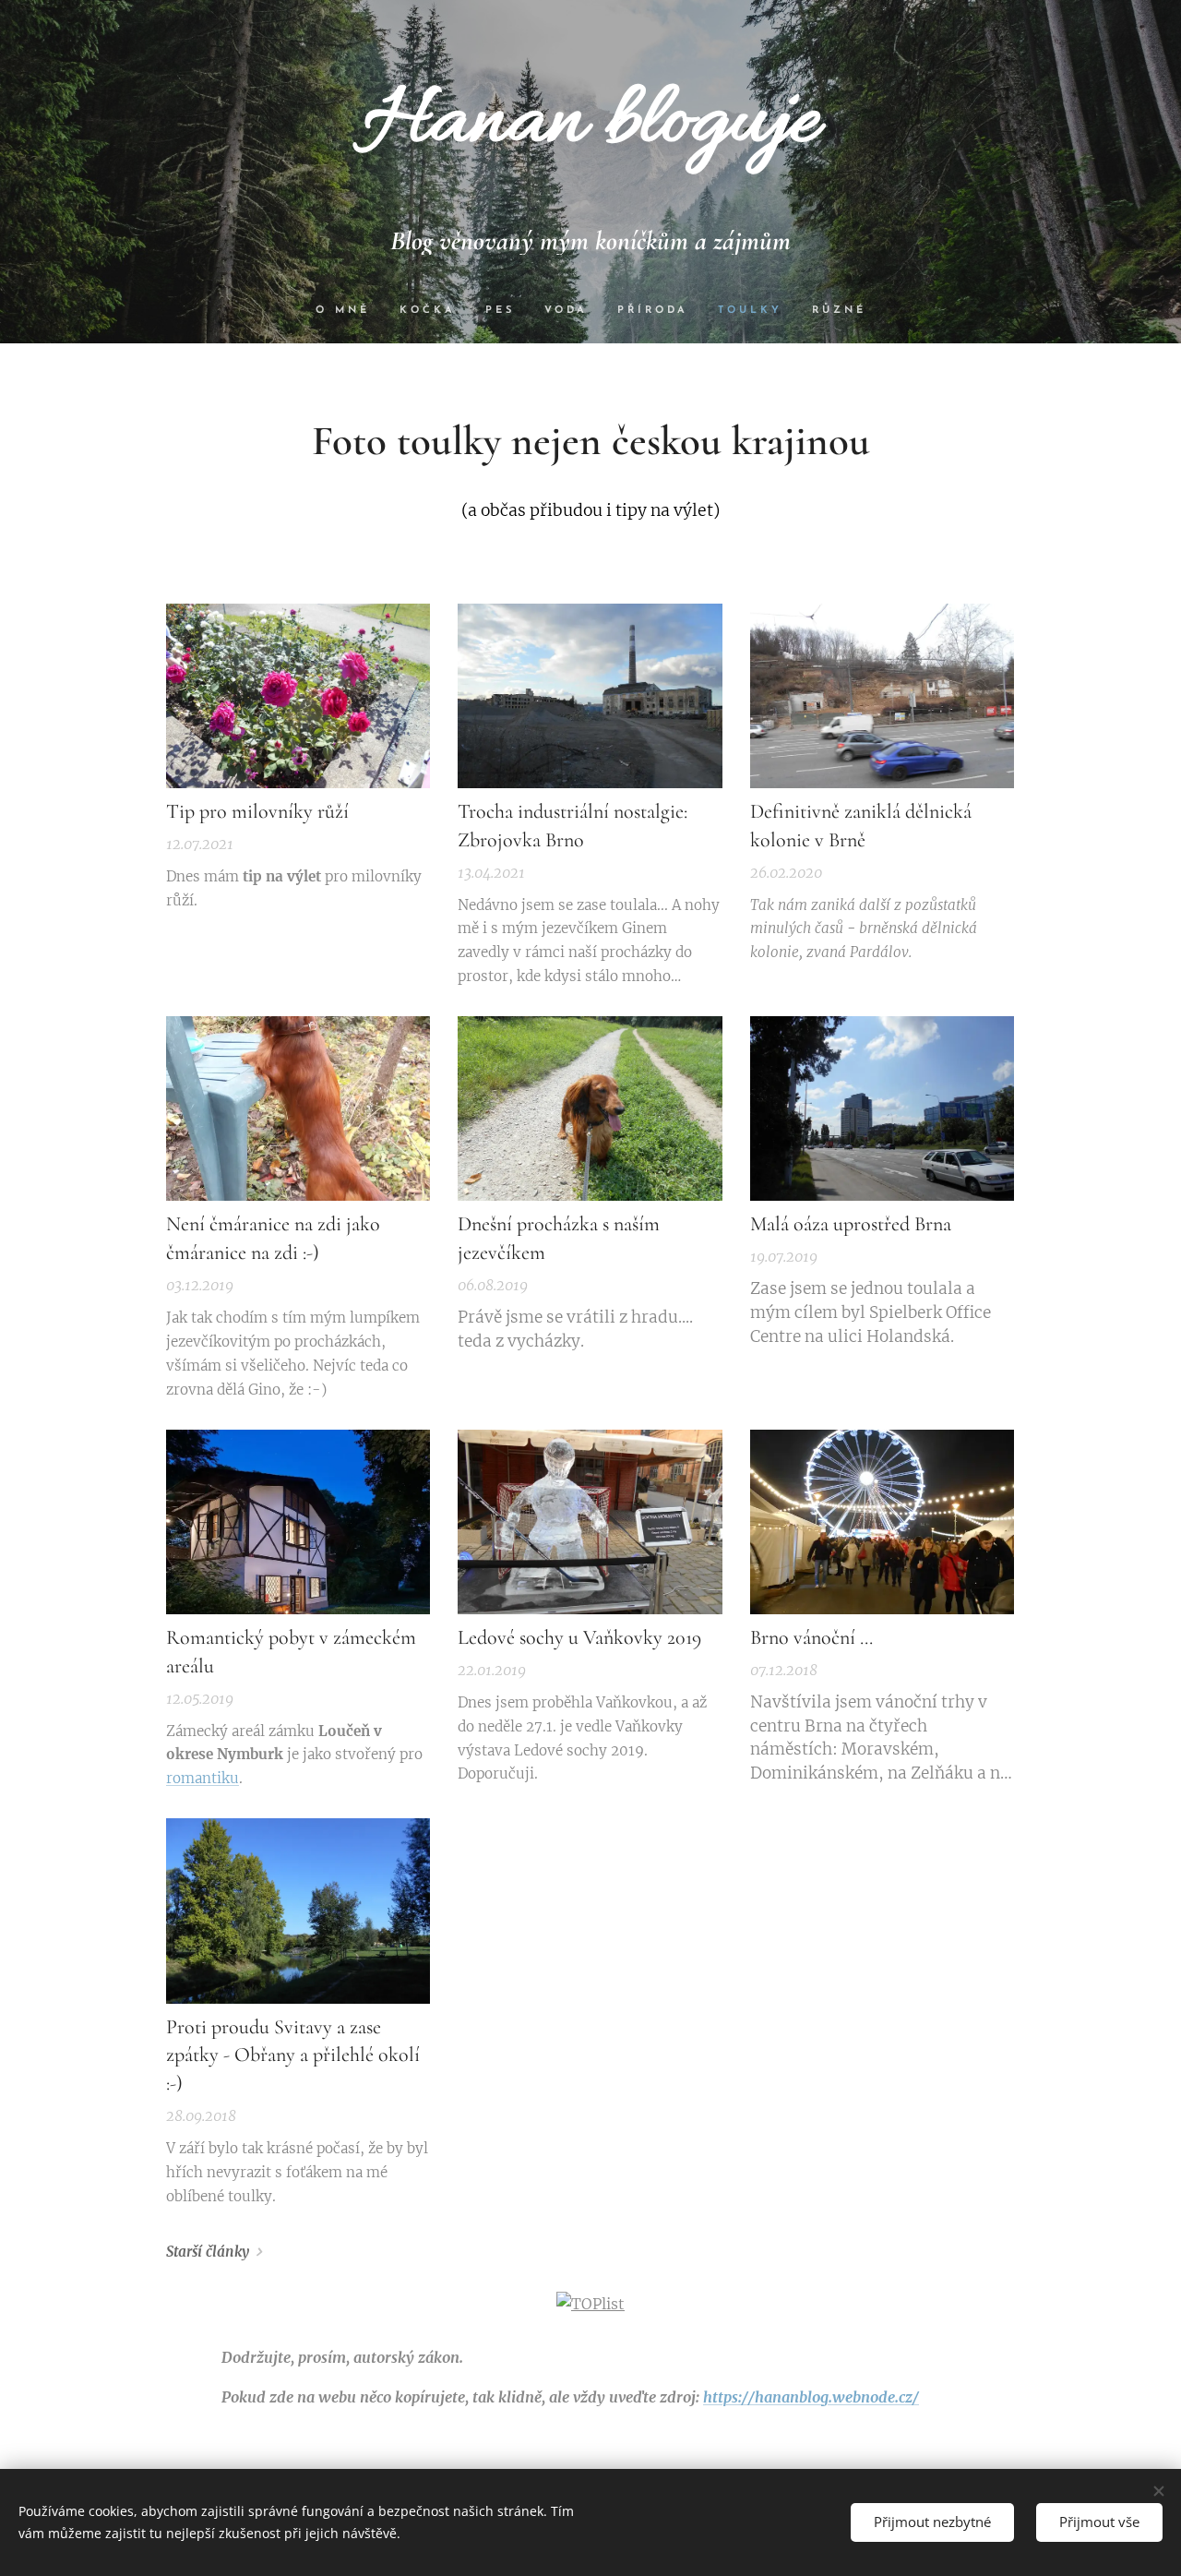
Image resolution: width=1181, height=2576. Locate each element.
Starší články (208, 2252)
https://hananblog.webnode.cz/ (811, 2397)
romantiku (203, 1778)
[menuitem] (350, 311)
